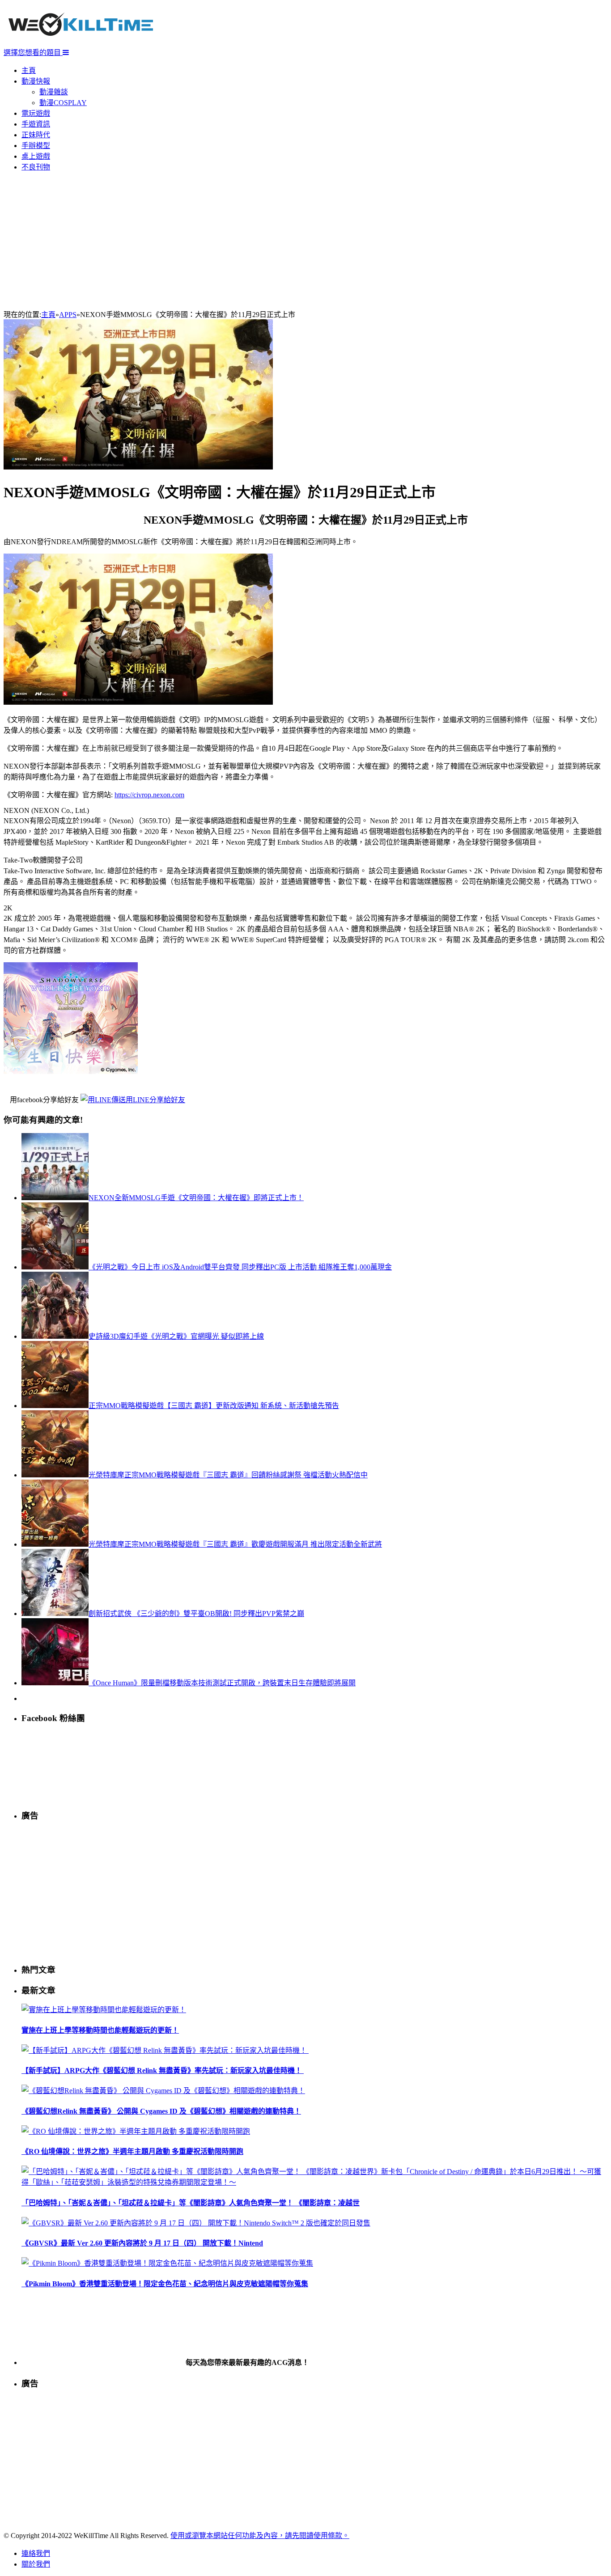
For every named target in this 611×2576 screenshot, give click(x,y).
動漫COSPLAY (63, 103)
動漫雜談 (54, 92)
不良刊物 (36, 167)
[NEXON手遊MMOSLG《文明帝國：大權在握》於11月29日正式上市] (138, 467)
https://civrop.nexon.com (149, 795)
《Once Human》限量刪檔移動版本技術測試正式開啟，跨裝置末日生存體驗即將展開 (222, 1683)
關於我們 (36, 2564)
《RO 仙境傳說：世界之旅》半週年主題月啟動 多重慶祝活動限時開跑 (132, 2151)
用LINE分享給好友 (155, 1100)
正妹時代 (36, 135)
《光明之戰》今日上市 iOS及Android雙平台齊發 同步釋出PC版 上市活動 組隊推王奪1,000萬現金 (240, 1267)
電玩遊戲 (36, 113)
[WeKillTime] (81, 42)
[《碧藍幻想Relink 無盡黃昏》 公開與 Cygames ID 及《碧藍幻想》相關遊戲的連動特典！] (163, 2091)
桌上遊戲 (36, 156)
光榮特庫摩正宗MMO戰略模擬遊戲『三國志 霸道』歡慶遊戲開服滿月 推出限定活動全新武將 (235, 1544)
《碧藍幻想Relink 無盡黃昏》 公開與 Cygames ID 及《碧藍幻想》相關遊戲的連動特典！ (161, 2111)
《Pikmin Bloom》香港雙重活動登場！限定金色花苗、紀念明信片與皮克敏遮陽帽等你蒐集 (165, 2284)
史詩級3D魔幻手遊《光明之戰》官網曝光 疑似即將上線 (176, 1336)
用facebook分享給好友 (44, 1100)
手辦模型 (36, 146)
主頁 (29, 70)
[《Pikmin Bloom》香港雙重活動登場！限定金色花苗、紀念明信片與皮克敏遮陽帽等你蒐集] (167, 2263)
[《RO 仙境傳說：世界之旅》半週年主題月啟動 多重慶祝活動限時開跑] (136, 2131)
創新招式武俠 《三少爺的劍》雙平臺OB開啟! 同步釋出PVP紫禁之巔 (196, 1614)
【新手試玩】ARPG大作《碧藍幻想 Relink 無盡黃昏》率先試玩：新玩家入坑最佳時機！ (163, 2071)
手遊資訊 (36, 124)
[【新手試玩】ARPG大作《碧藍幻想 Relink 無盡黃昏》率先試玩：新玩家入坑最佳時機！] (165, 2050)
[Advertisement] (305, 241)
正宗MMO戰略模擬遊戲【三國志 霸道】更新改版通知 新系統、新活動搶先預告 (214, 1406)
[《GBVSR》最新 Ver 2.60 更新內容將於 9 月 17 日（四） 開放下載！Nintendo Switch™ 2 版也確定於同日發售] (196, 2223)
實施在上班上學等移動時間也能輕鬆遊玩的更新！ (100, 2030)
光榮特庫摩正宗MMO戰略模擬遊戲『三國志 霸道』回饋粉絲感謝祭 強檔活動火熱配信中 (228, 1475)
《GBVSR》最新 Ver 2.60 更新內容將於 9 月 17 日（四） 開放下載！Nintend (142, 2243)
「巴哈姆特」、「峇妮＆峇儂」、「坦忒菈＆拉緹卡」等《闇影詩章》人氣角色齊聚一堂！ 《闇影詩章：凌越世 (191, 2203)
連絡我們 (36, 2553)
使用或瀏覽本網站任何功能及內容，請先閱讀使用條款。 (260, 2536)
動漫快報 (36, 81)
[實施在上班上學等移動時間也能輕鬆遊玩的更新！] (104, 2010)
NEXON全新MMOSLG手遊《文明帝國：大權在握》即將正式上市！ (196, 1198)
